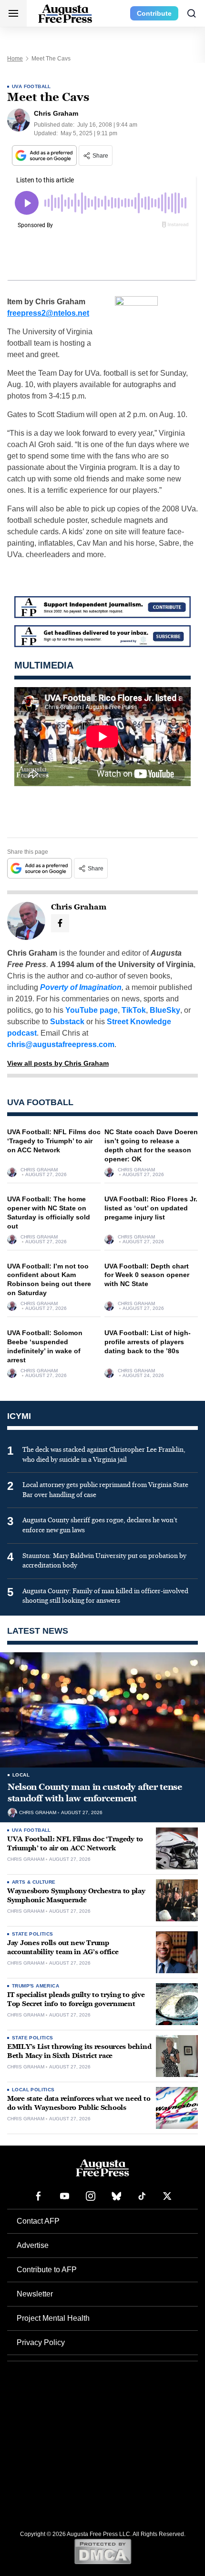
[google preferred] (45, 155)
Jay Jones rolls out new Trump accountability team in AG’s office (63, 1947)
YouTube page (92, 1010)
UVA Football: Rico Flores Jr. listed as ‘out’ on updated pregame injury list (151, 1208)
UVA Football (31, 86)
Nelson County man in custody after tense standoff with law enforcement (95, 1793)
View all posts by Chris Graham (58, 1063)
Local (21, 1775)
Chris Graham (39, 1170)
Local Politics (33, 2090)
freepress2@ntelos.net (48, 313)
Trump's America (36, 1986)
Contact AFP (38, 2221)
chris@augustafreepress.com (61, 1044)
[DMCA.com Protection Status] (103, 2551)
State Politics (33, 1934)
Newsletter (35, 2294)
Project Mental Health (53, 2318)
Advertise (33, 2245)
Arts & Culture (34, 1882)
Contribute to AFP (47, 2270)
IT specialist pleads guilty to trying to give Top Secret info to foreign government (76, 1999)
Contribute (154, 13)
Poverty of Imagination (81, 987)
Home (15, 59)
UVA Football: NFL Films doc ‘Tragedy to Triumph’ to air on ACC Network (54, 1141)
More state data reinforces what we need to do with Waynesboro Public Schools (79, 2103)
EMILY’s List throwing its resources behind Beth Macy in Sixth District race (79, 2051)
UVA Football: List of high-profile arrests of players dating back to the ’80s (148, 1342)
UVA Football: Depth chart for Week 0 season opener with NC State (147, 1275)
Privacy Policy (41, 2342)
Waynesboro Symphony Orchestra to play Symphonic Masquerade (76, 1896)
